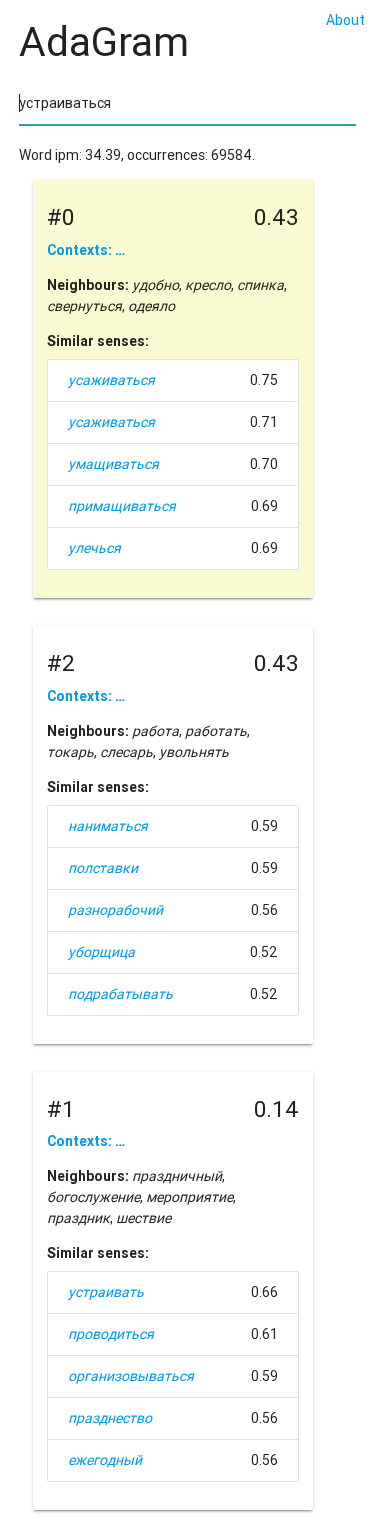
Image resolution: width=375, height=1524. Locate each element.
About (345, 20)
